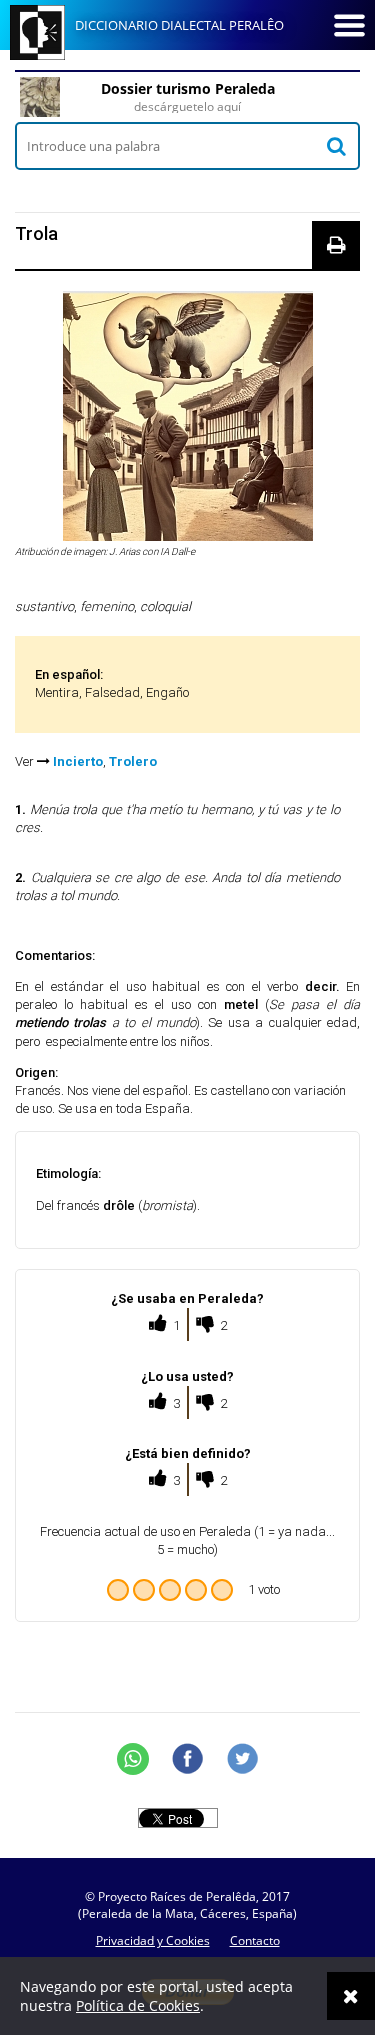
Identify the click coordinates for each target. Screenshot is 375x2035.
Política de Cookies (138, 2005)
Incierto (78, 761)
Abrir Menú (349, 25)
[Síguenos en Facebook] (188, 1759)
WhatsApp (133, 1759)
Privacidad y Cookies (153, 1940)
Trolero (133, 761)
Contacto (255, 1940)
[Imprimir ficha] (336, 245)
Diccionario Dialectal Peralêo (179, 25)
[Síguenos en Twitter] (243, 1759)
